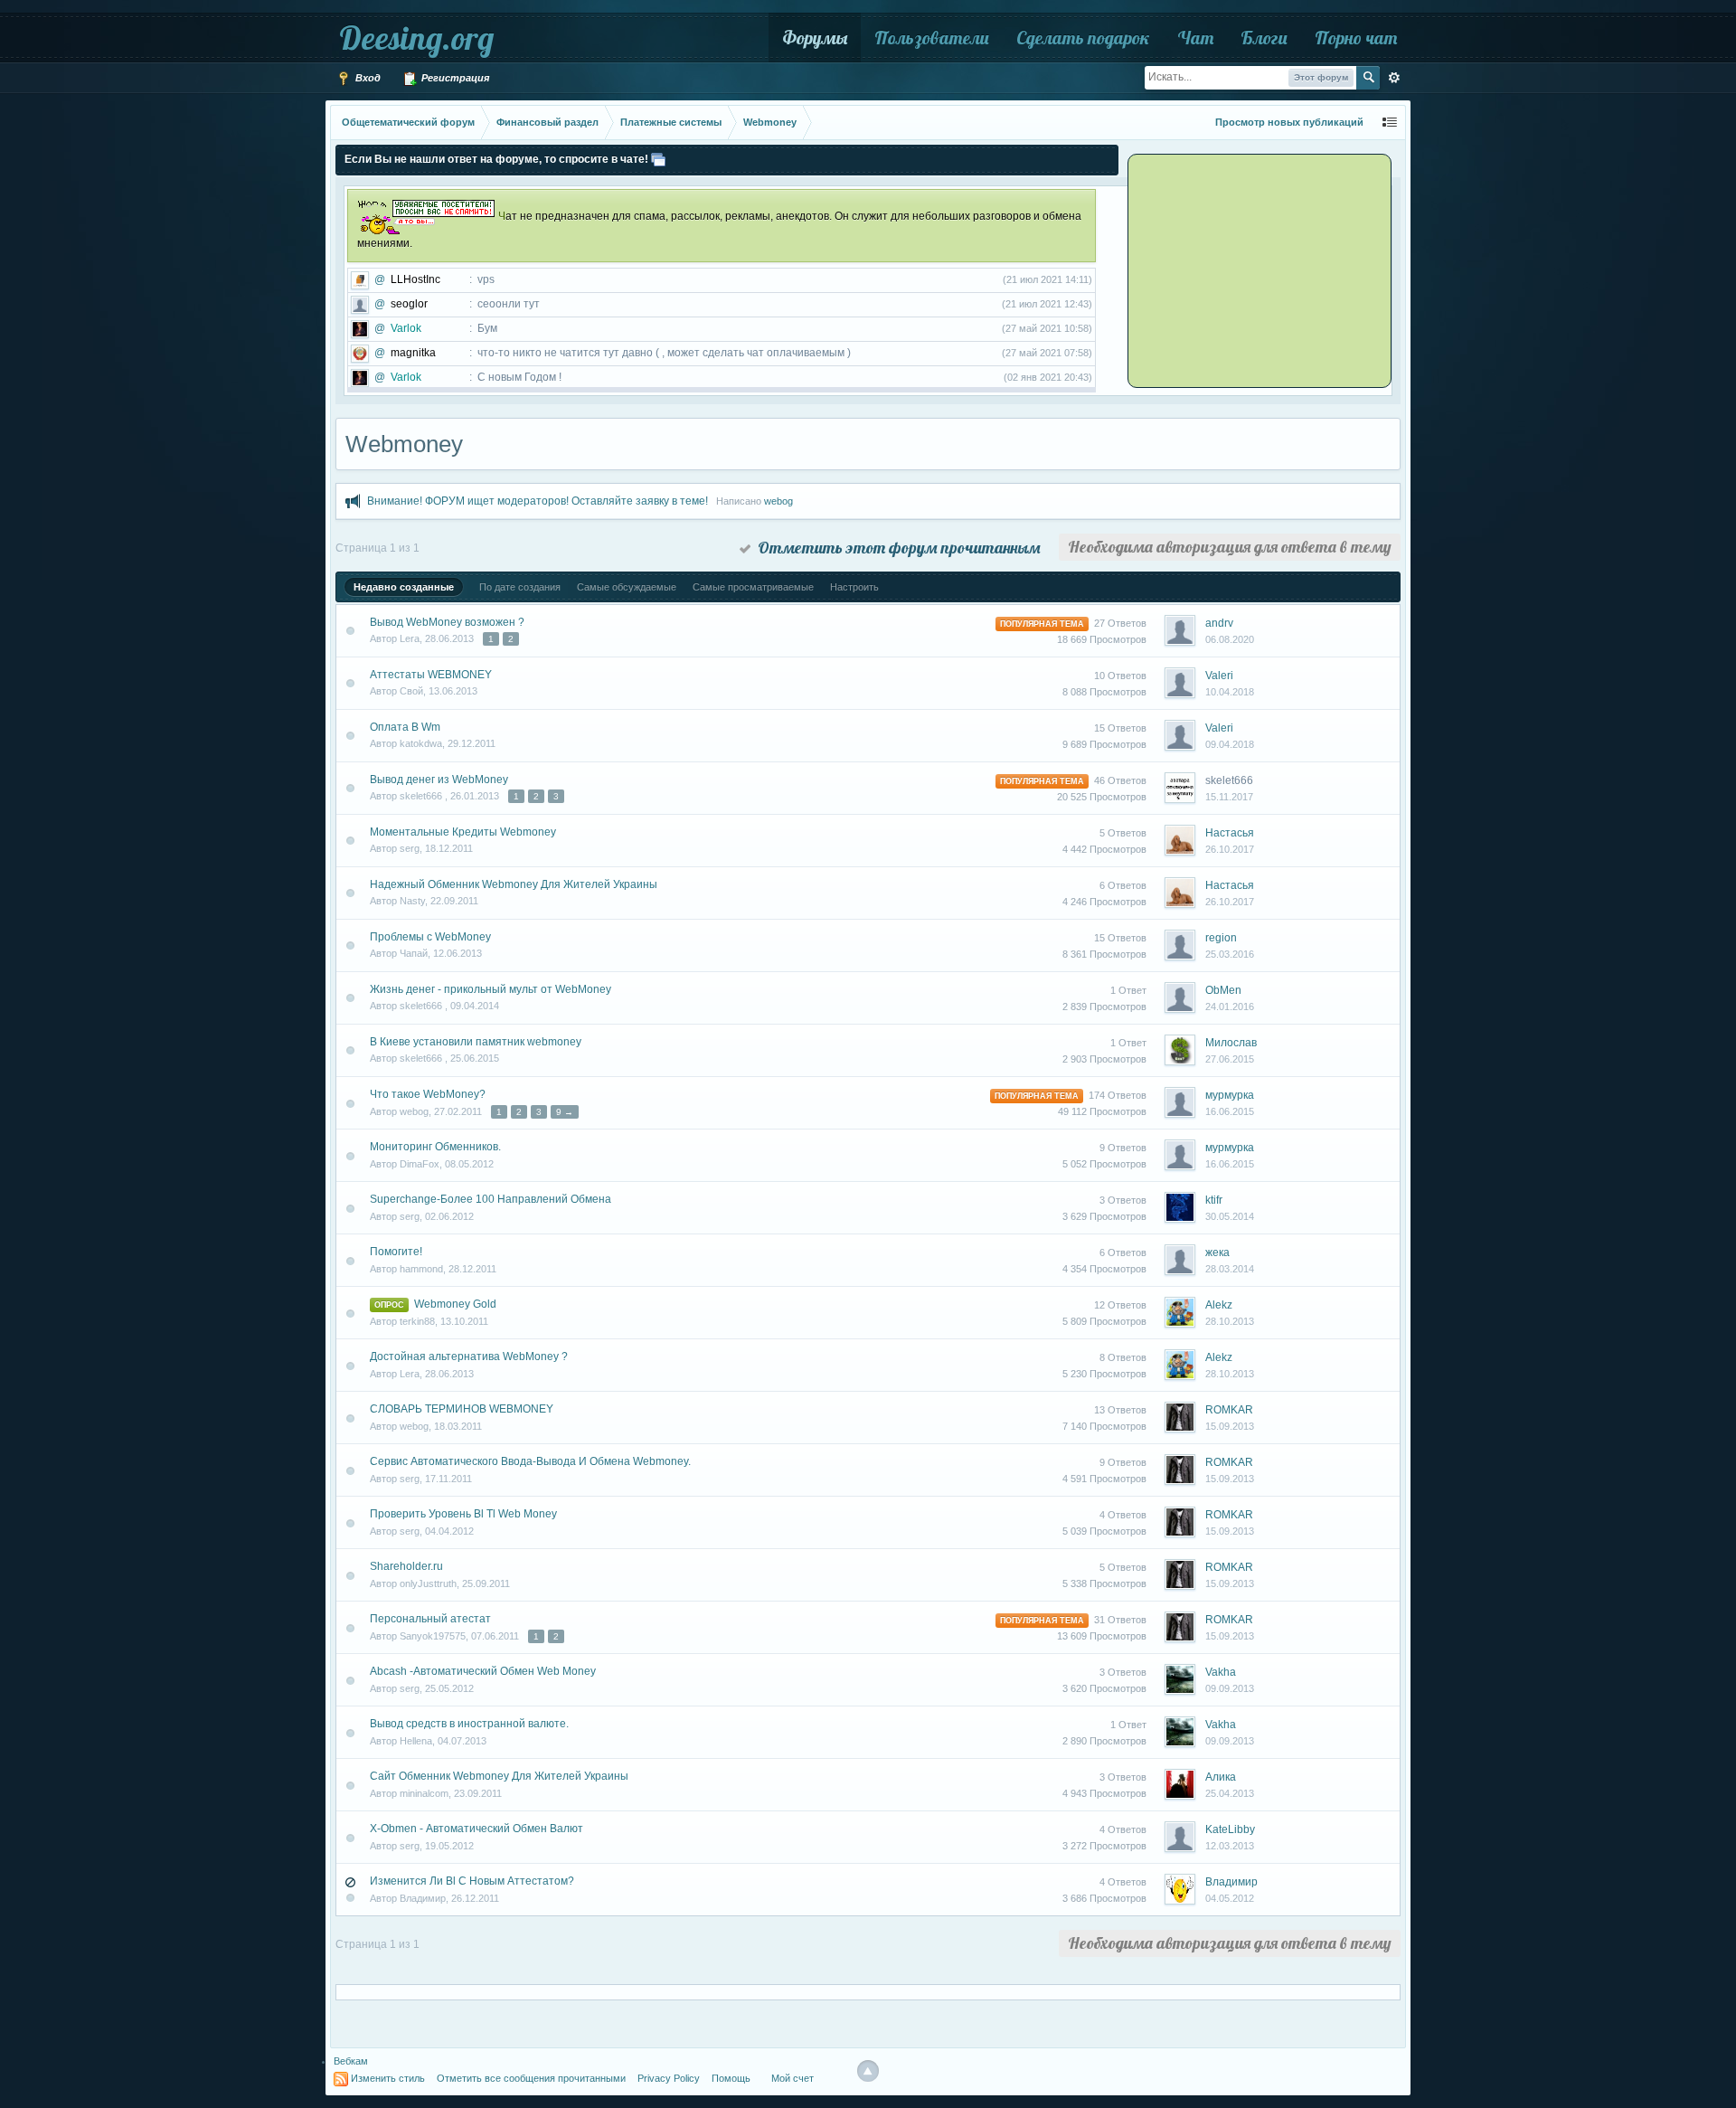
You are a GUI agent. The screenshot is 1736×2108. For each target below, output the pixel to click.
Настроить (854, 587)
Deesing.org (416, 38)
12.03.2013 (1230, 1846)
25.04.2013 (1230, 1793)
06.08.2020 (1230, 639)
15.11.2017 (1229, 797)
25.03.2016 (1230, 954)
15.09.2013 (1230, 1426)
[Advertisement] (1243, 269)
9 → (565, 1112)
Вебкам (351, 2061)
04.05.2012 (1230, 1898)
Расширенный (1394, 78)
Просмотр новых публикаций (1289, 122)
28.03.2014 (1230, 1269)
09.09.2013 (1230, 1688)
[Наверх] (868, 2071)
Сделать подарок (1083, 38)
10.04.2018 (1230, 692)
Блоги (1264, 38)
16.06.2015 (1230, 1111)
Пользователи (932, 38)
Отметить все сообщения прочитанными (531, 2078)
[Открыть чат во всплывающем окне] (658, 159)
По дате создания (520, 587)
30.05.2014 (1230, 1216)
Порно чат (1356, 38)
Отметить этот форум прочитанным (896, 548)
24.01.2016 (1230, 1007)
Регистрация (454, 78)
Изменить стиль (388, 2078)
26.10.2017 (1230, 849)
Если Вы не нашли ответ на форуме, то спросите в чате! (496, 159)
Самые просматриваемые (753, 587)
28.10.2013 (1230, 1321)
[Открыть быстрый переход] (1390, 123)
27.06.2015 (1230, 1059)
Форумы (815, 38)
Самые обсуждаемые (627, 587)
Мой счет (793, 2078)
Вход (367, 78)
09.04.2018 (1230, 744)
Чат (1195, 38)
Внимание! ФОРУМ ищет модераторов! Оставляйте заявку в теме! (538, 501)
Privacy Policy (669, 2078)
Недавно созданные (404, 587)
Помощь (731, 2078)
